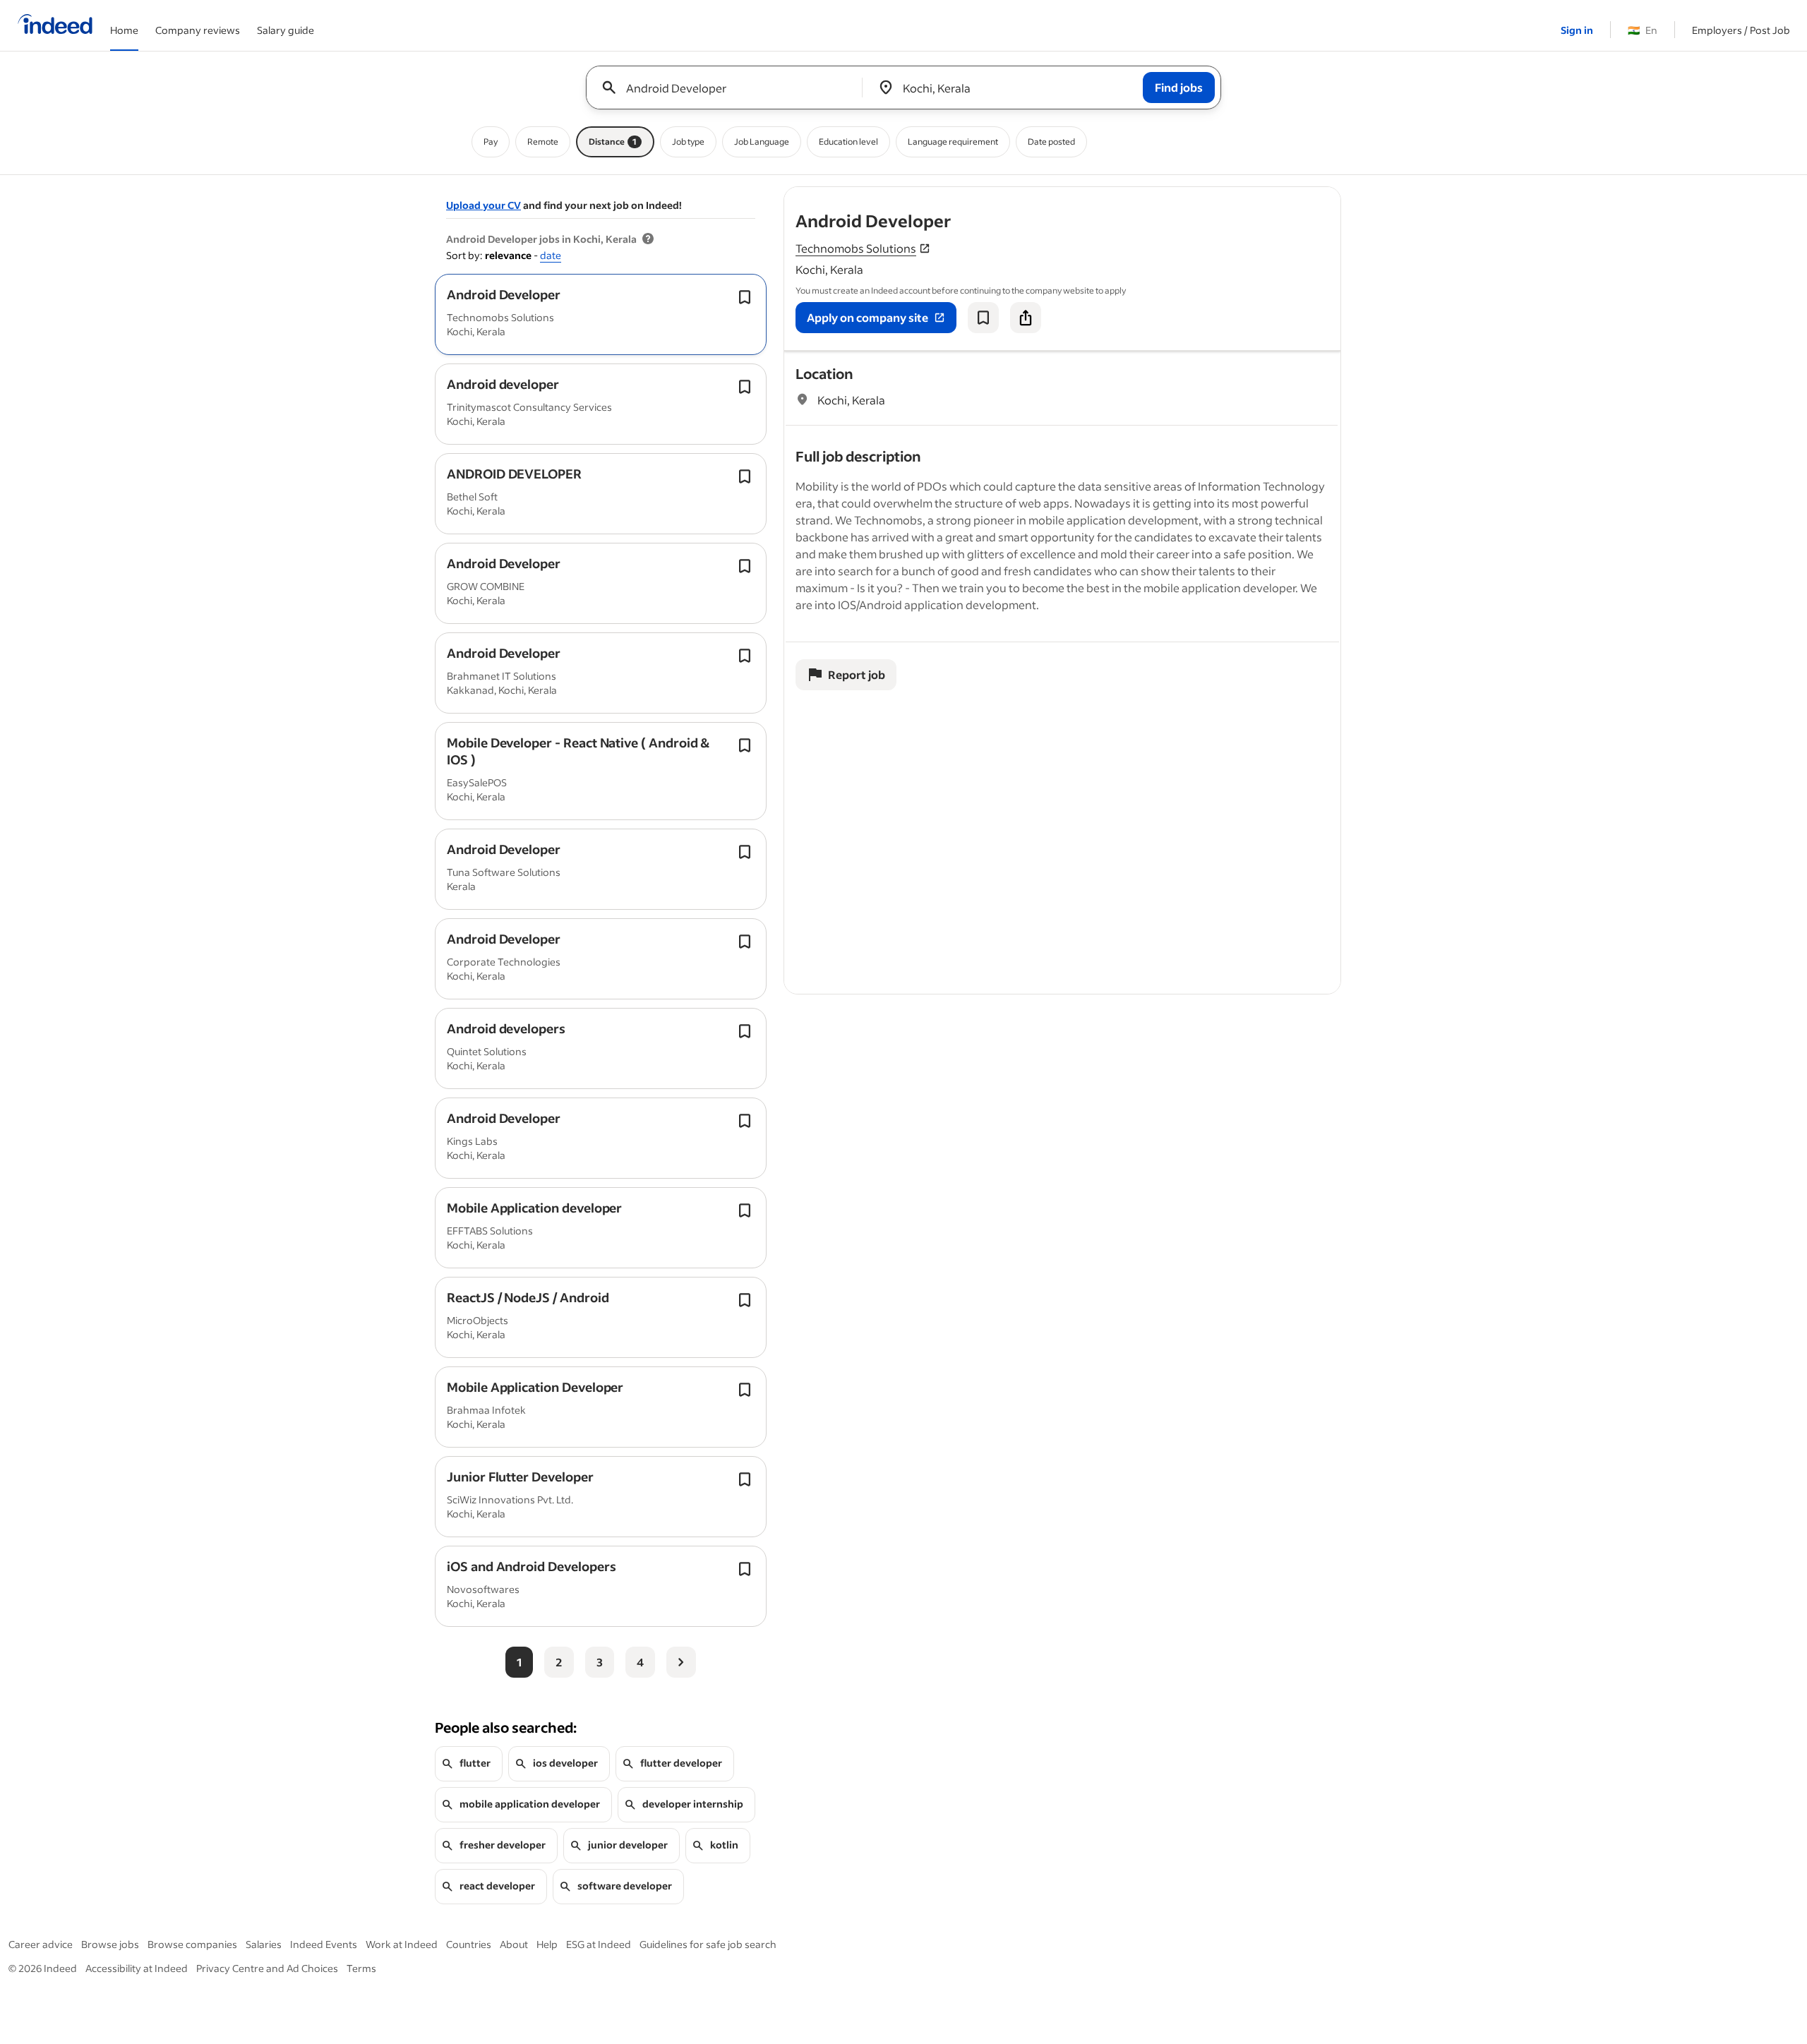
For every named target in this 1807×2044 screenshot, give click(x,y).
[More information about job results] (648, 239)
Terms (361, 1968)
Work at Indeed (402, 1944)
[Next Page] (681, 1662)
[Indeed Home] (55, 25)
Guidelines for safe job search (708, 1944)
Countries (469, 1944)
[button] (504, 294)
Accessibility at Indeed (137, 1968)
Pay (491, 142)
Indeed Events (324, 1944)
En (1643, 30)
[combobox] (730, 88)
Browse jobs (110, 1944)
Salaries (264, 1944)
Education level (848, 142)
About (514, 1944)
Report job (857, 674)
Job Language (762, 142)
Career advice (41, 1944)
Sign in (1577, 30)
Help (547, 1944)
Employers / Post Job (1741, 30)
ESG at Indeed (599, 1944)
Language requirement (953, 142)
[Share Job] (1026, 318)
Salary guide (286, 30)
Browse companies (192, 1944)
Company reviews (198, 30)
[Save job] (983, 318)
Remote (543, 142)
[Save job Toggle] (745, 297)
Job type (688, 142)
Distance (613, 142)
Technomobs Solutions (856, 248)
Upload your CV (484, 205)
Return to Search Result (1247, 196)
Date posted (1051, 142)
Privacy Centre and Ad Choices (267, 1968)
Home (124, 30)
